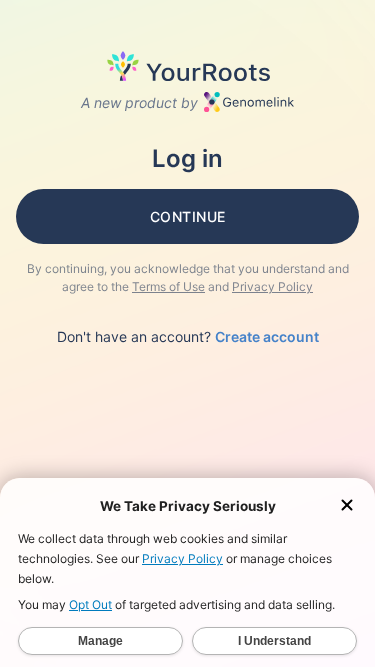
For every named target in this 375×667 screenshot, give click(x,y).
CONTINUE (188, 216)
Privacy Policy (272, 286)
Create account (267, 336)
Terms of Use (168, 286)
